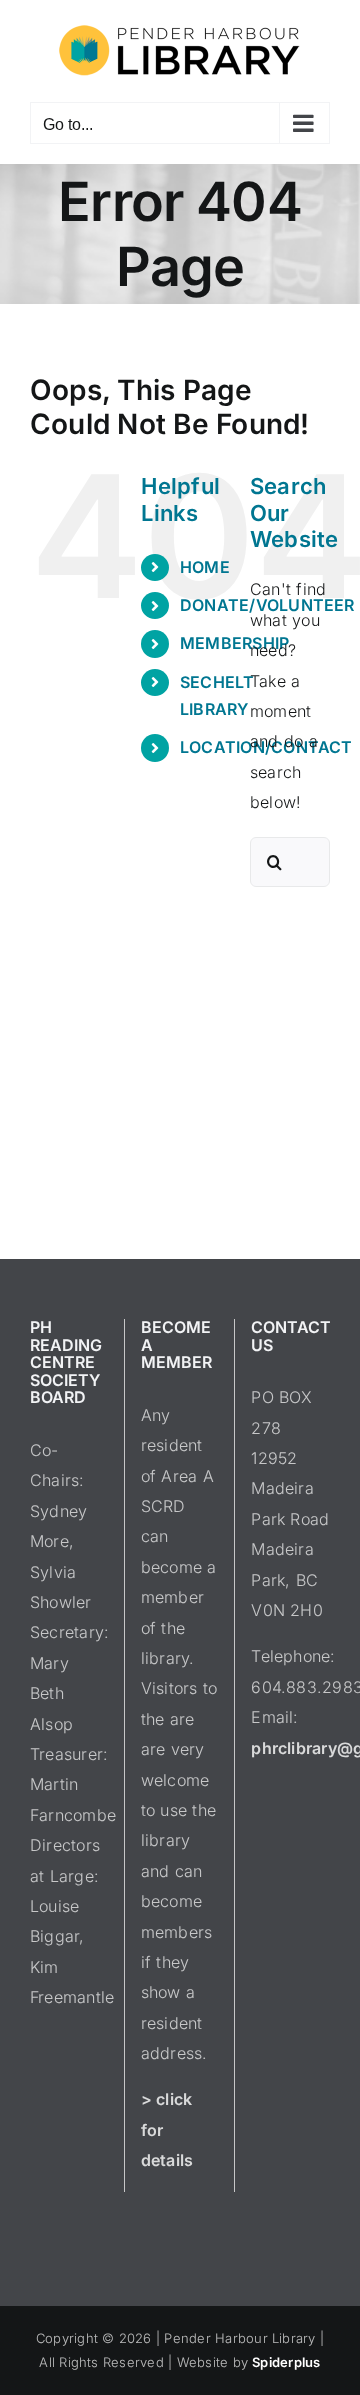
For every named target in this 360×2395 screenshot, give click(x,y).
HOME (205, 567)
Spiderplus (286, 2362)
